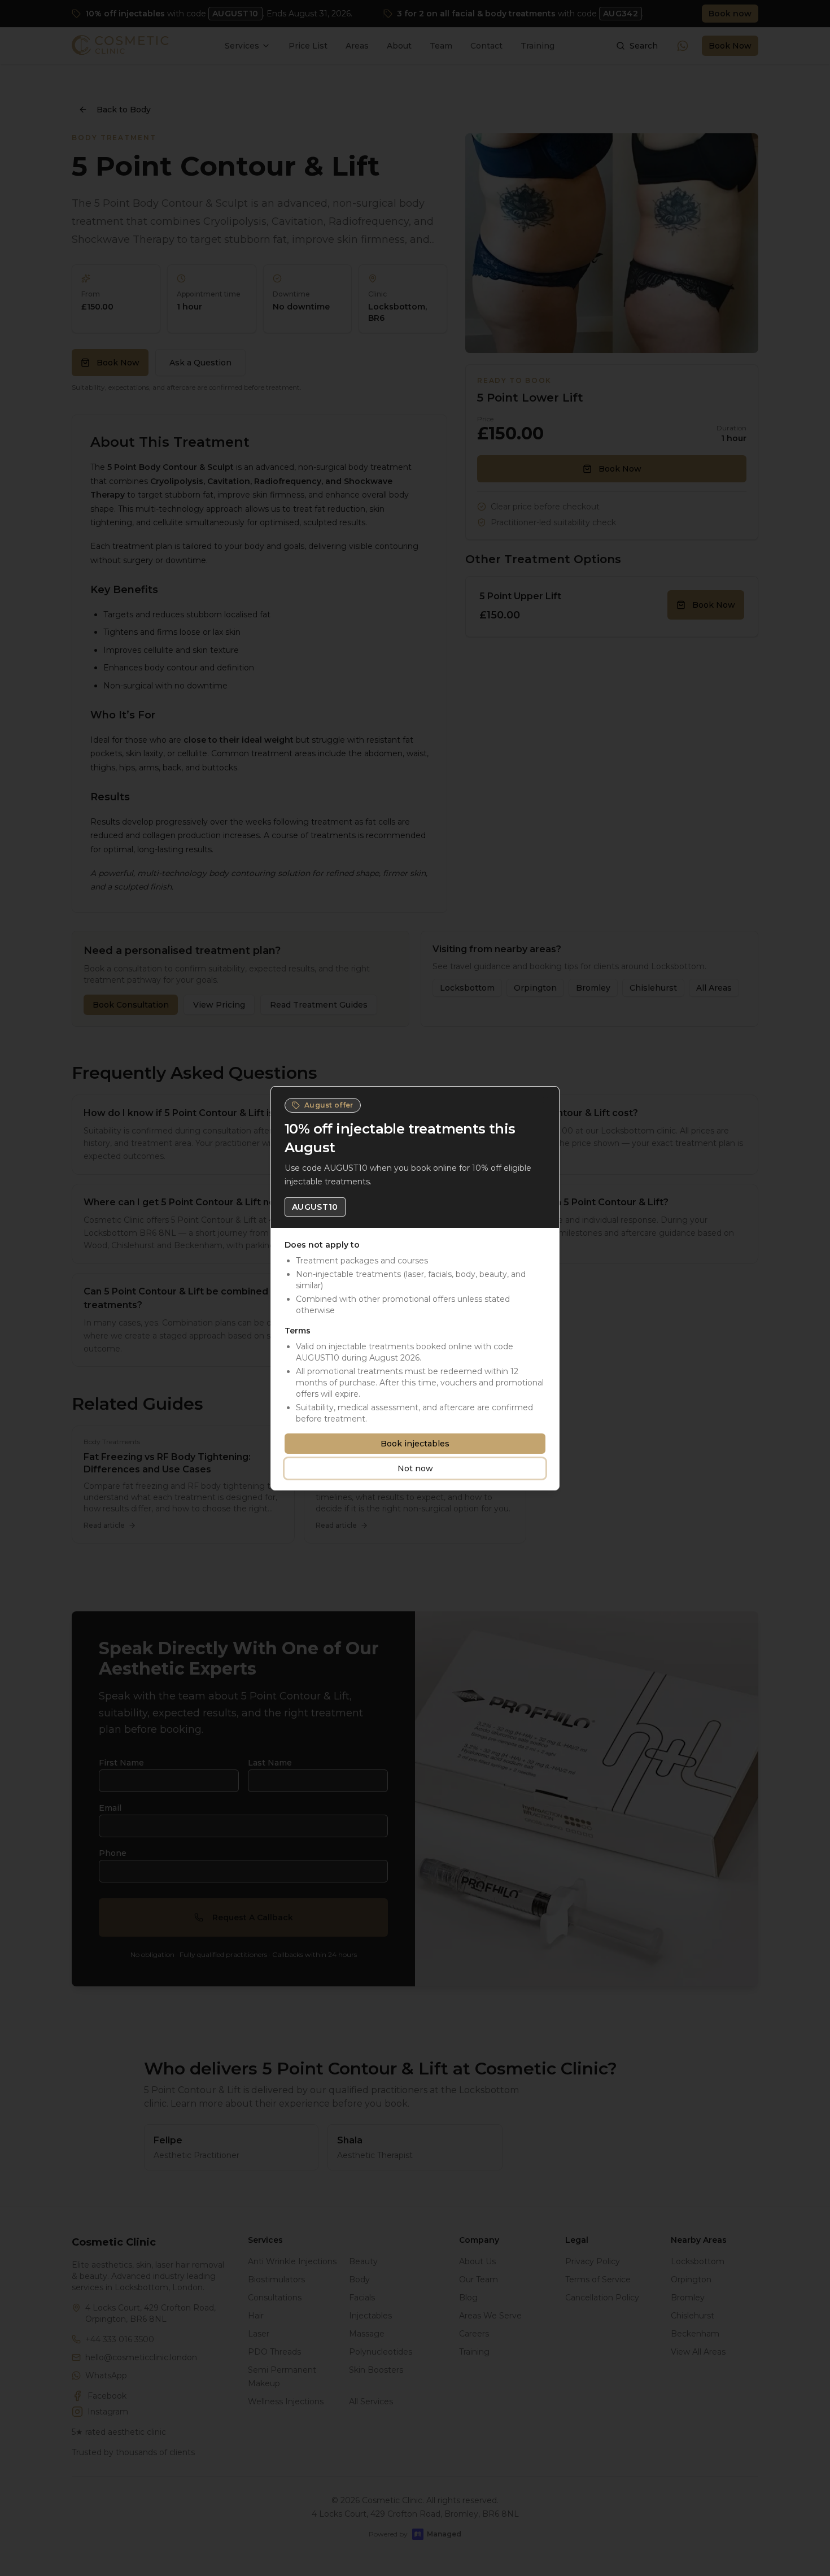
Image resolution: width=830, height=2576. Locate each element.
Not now (415, 1468)
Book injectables (415, 1444)
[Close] (545, 1100)
